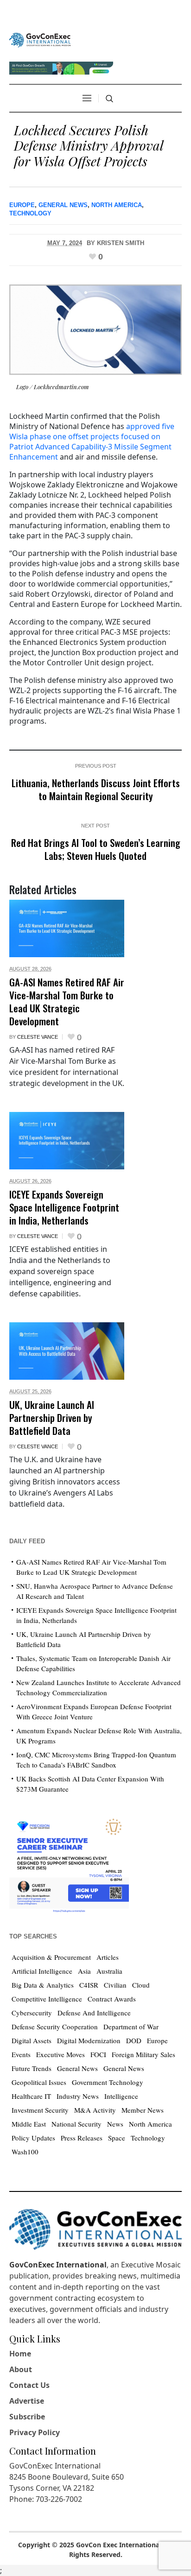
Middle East (29, 2124)
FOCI (98, 2054)
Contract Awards (112, 1999)
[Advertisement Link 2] (69, 1863)
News (115, 2124)
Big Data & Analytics (43, 1985)
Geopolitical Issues (39, 2082)
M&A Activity (95, 2110)
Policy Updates (33, 2138)
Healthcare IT (31, 2096)
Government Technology (108, 2082)
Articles (108, 1957)
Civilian (115, 1985)
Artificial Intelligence (42, 1971)
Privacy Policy (35, 2432)
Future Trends (32, 2068)
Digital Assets (32, 2040)
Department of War (131, 2027)
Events (21, 2054)
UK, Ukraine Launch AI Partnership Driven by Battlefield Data (52, 1417)
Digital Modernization (89, 2040)
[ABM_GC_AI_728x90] (61, 67)
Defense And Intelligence (94, 2013)
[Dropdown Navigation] (87, 98)
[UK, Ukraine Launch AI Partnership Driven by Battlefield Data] (67, 1351)
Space (117, 2138)
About (21, 2369)
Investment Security (40, 2110)
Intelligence (121, 2096)
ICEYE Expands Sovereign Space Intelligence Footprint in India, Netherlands (64, 1207)
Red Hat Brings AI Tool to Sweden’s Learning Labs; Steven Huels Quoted (96, 849)
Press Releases (82, 2138)
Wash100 (25, 2152)
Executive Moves (60, 2054)
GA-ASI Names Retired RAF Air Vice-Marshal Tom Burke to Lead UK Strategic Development (67, 1001)
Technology (30, 213)
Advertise (27, 2401)
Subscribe (27, 2417)
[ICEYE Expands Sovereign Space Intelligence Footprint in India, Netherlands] (67, 1141)
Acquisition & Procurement (51, 1957)
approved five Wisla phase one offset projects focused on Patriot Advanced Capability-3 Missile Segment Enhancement (92, 442)
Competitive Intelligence (47, 1999)
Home (20, 2354)
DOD (134, 2040)
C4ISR (89, 1985)
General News (63, 205)
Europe (22, 205)
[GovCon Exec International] (40, 40)
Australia (109, 1971)
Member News (143, 2110)
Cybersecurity (32, 2013)
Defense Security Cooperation (55, 2027)
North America (117, 205)
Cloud (141, 1985)
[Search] (109, 99)
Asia (84, 1971)
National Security (76, 2124)
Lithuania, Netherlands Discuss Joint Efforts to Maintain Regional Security (96, 789)
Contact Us (29, 2385)
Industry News (78, 2096)
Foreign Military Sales (143, 2054)
